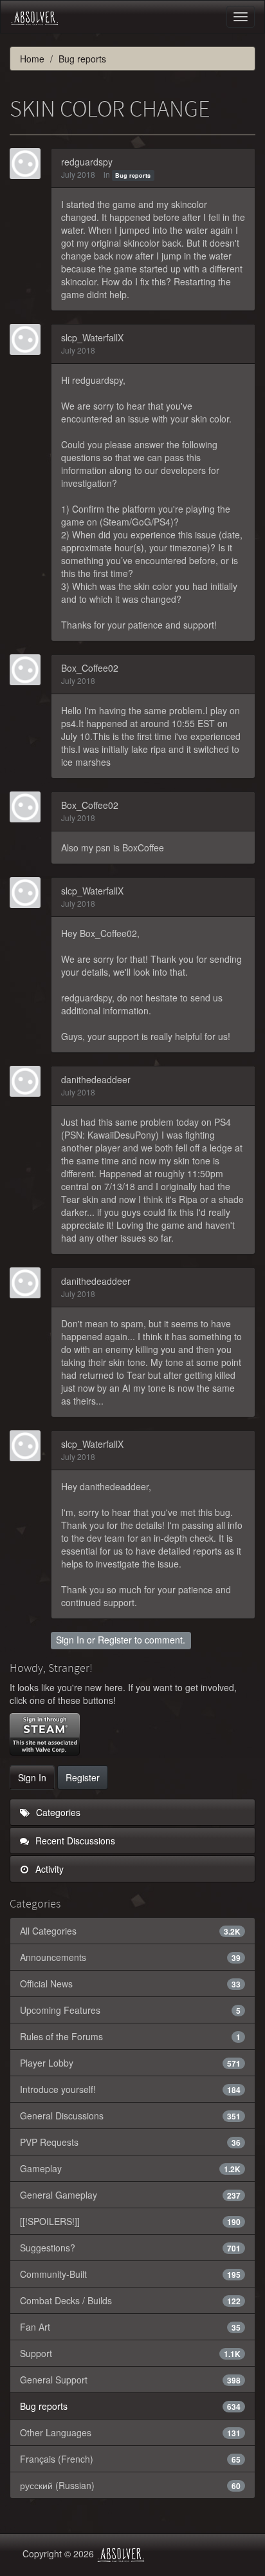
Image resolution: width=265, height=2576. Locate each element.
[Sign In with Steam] (45, 1734)
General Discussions (130, 2116)
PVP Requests (130, 2142)
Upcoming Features (130, 2010)
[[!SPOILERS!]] (130, 2221)
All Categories (130, 1931)
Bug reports (133, 175)
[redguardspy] (29, 164)
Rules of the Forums (130, 2036)
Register (115, 1640)
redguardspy (87, 162)
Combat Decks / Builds (130, 2300)
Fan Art (130, 2327)
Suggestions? (130, 2248)
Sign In (70, 1640)
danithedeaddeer (96, 1079)
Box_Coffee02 (90, 668)
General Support (130, 2380)
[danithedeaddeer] (29, 1081)
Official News (130, 1984)
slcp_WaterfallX (92, 337)
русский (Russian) (130, 2485)
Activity (48, 1869)
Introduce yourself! (130, 2089)
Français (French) (130, 2459)
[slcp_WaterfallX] (29, 339)
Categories (57, 1812)
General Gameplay (130, 2195)
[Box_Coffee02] (29, 670)
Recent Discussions (74, 1841)
